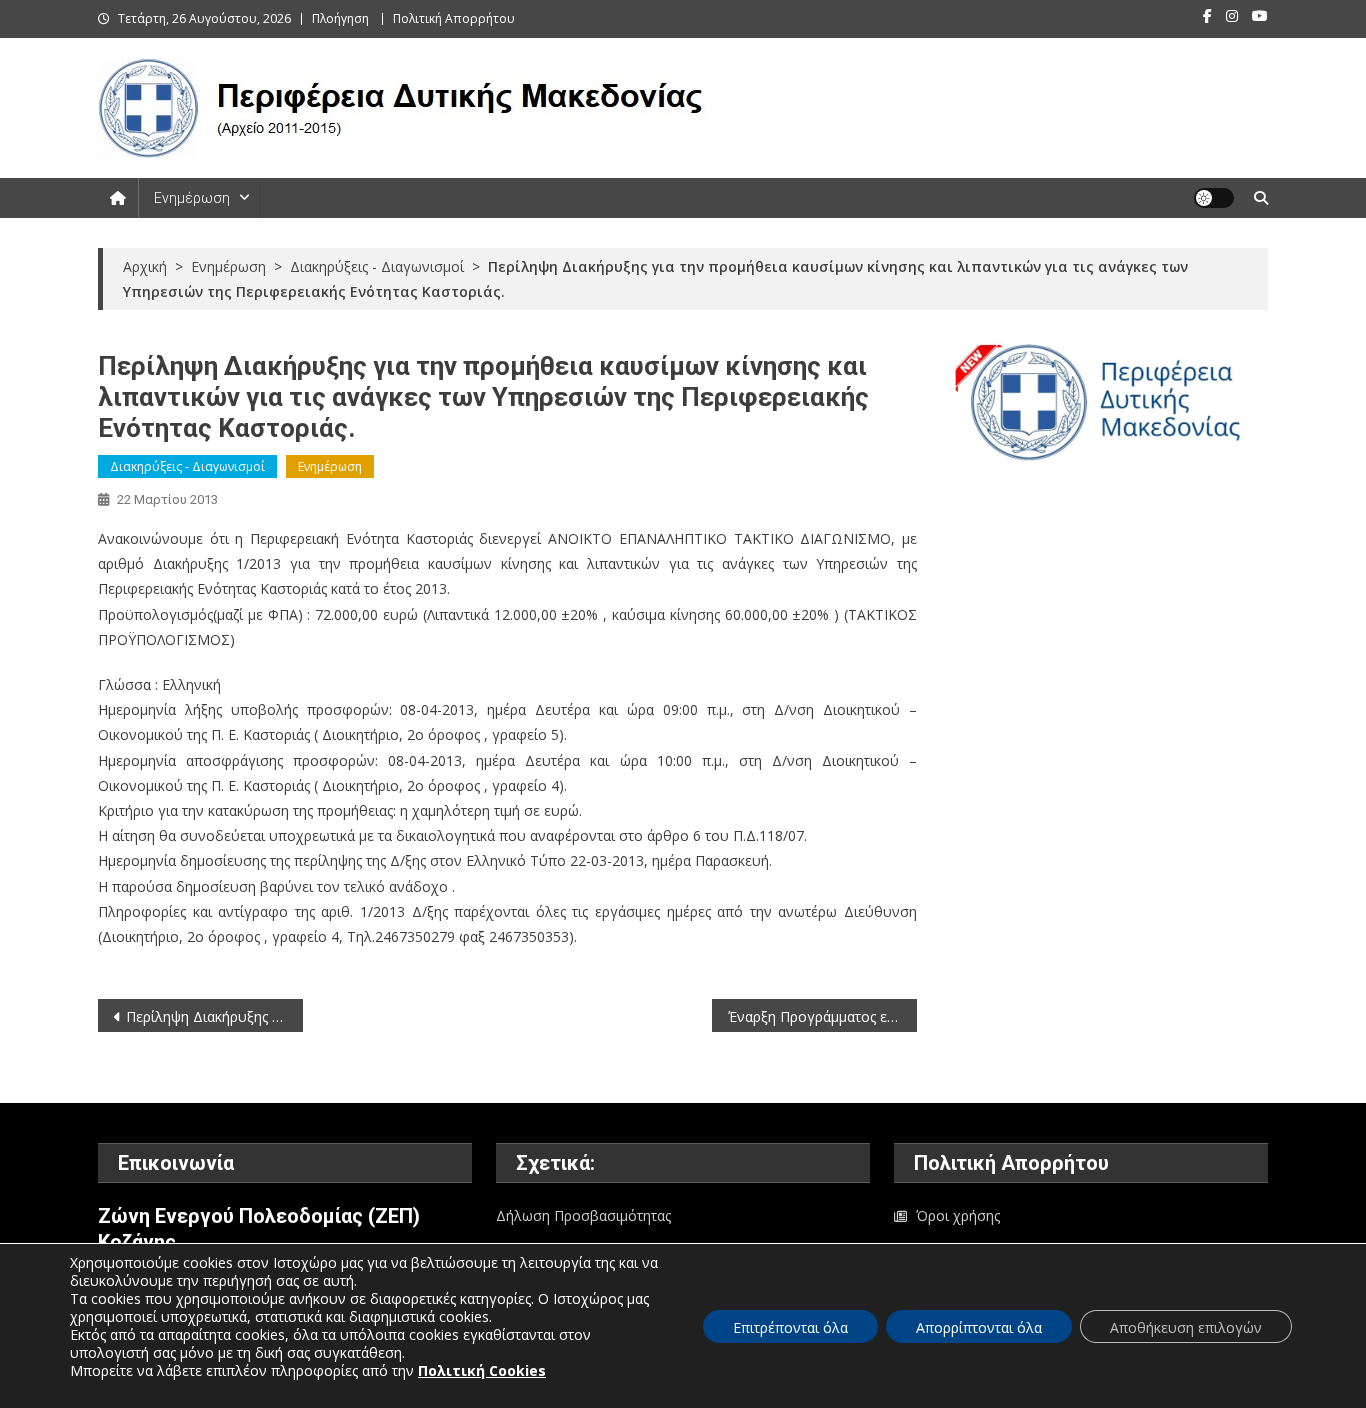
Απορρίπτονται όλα (979, 1327)
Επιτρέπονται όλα (790, 1327)
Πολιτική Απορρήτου (454, 18)
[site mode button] (1214, 198)
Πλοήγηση (340, 18)
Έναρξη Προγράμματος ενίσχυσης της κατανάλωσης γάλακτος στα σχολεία (822, 1016)
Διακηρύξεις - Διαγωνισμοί (187, 466)
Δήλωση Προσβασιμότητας (583, 1215)
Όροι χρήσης (958, 1215)
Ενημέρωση (192, 198)
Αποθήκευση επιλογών (1186, 1327)
